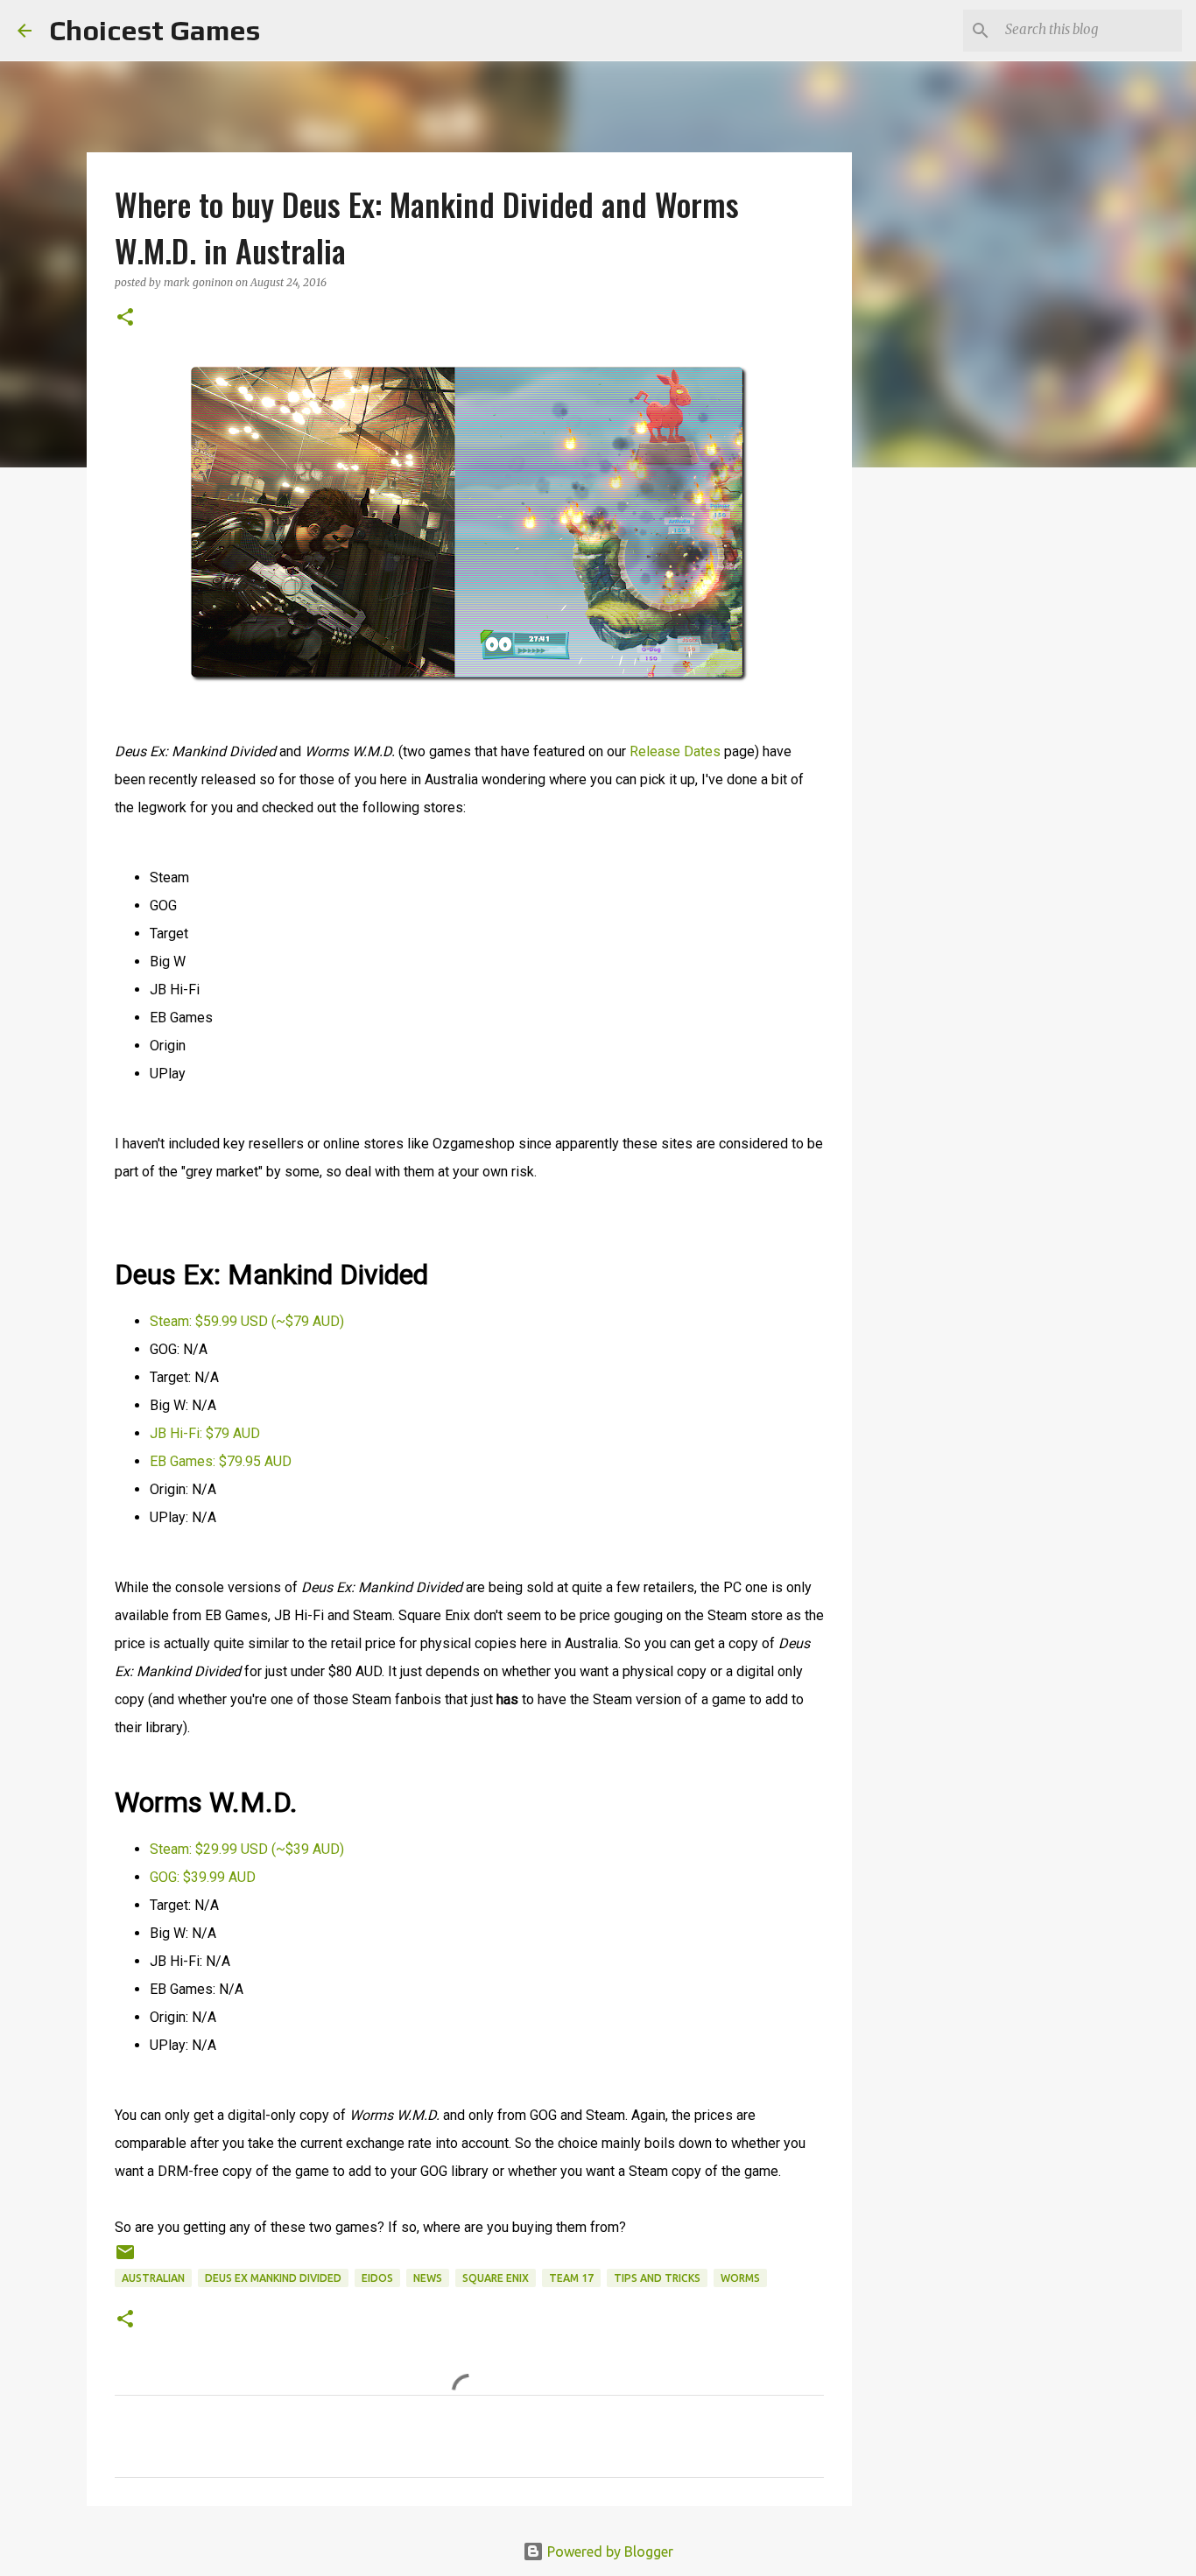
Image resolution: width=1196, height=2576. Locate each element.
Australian (153, 2278)
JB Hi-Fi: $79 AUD (205, 1433)
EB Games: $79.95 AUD (221, 1461)
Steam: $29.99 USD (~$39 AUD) (247, 1849)
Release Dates (675, 751)
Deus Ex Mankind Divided (273, 2278)
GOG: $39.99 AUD (203, 1877)
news (428, 2278)
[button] (125, 318)
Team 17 (571, 2278)
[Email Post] (125, 2259)
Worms (740, 2278)
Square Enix (496, 2278)
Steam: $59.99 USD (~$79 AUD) (247, 1321)
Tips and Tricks (657, 2278)
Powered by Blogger (609, 2551)
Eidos (377, 2278)
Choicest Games (155, 30)
